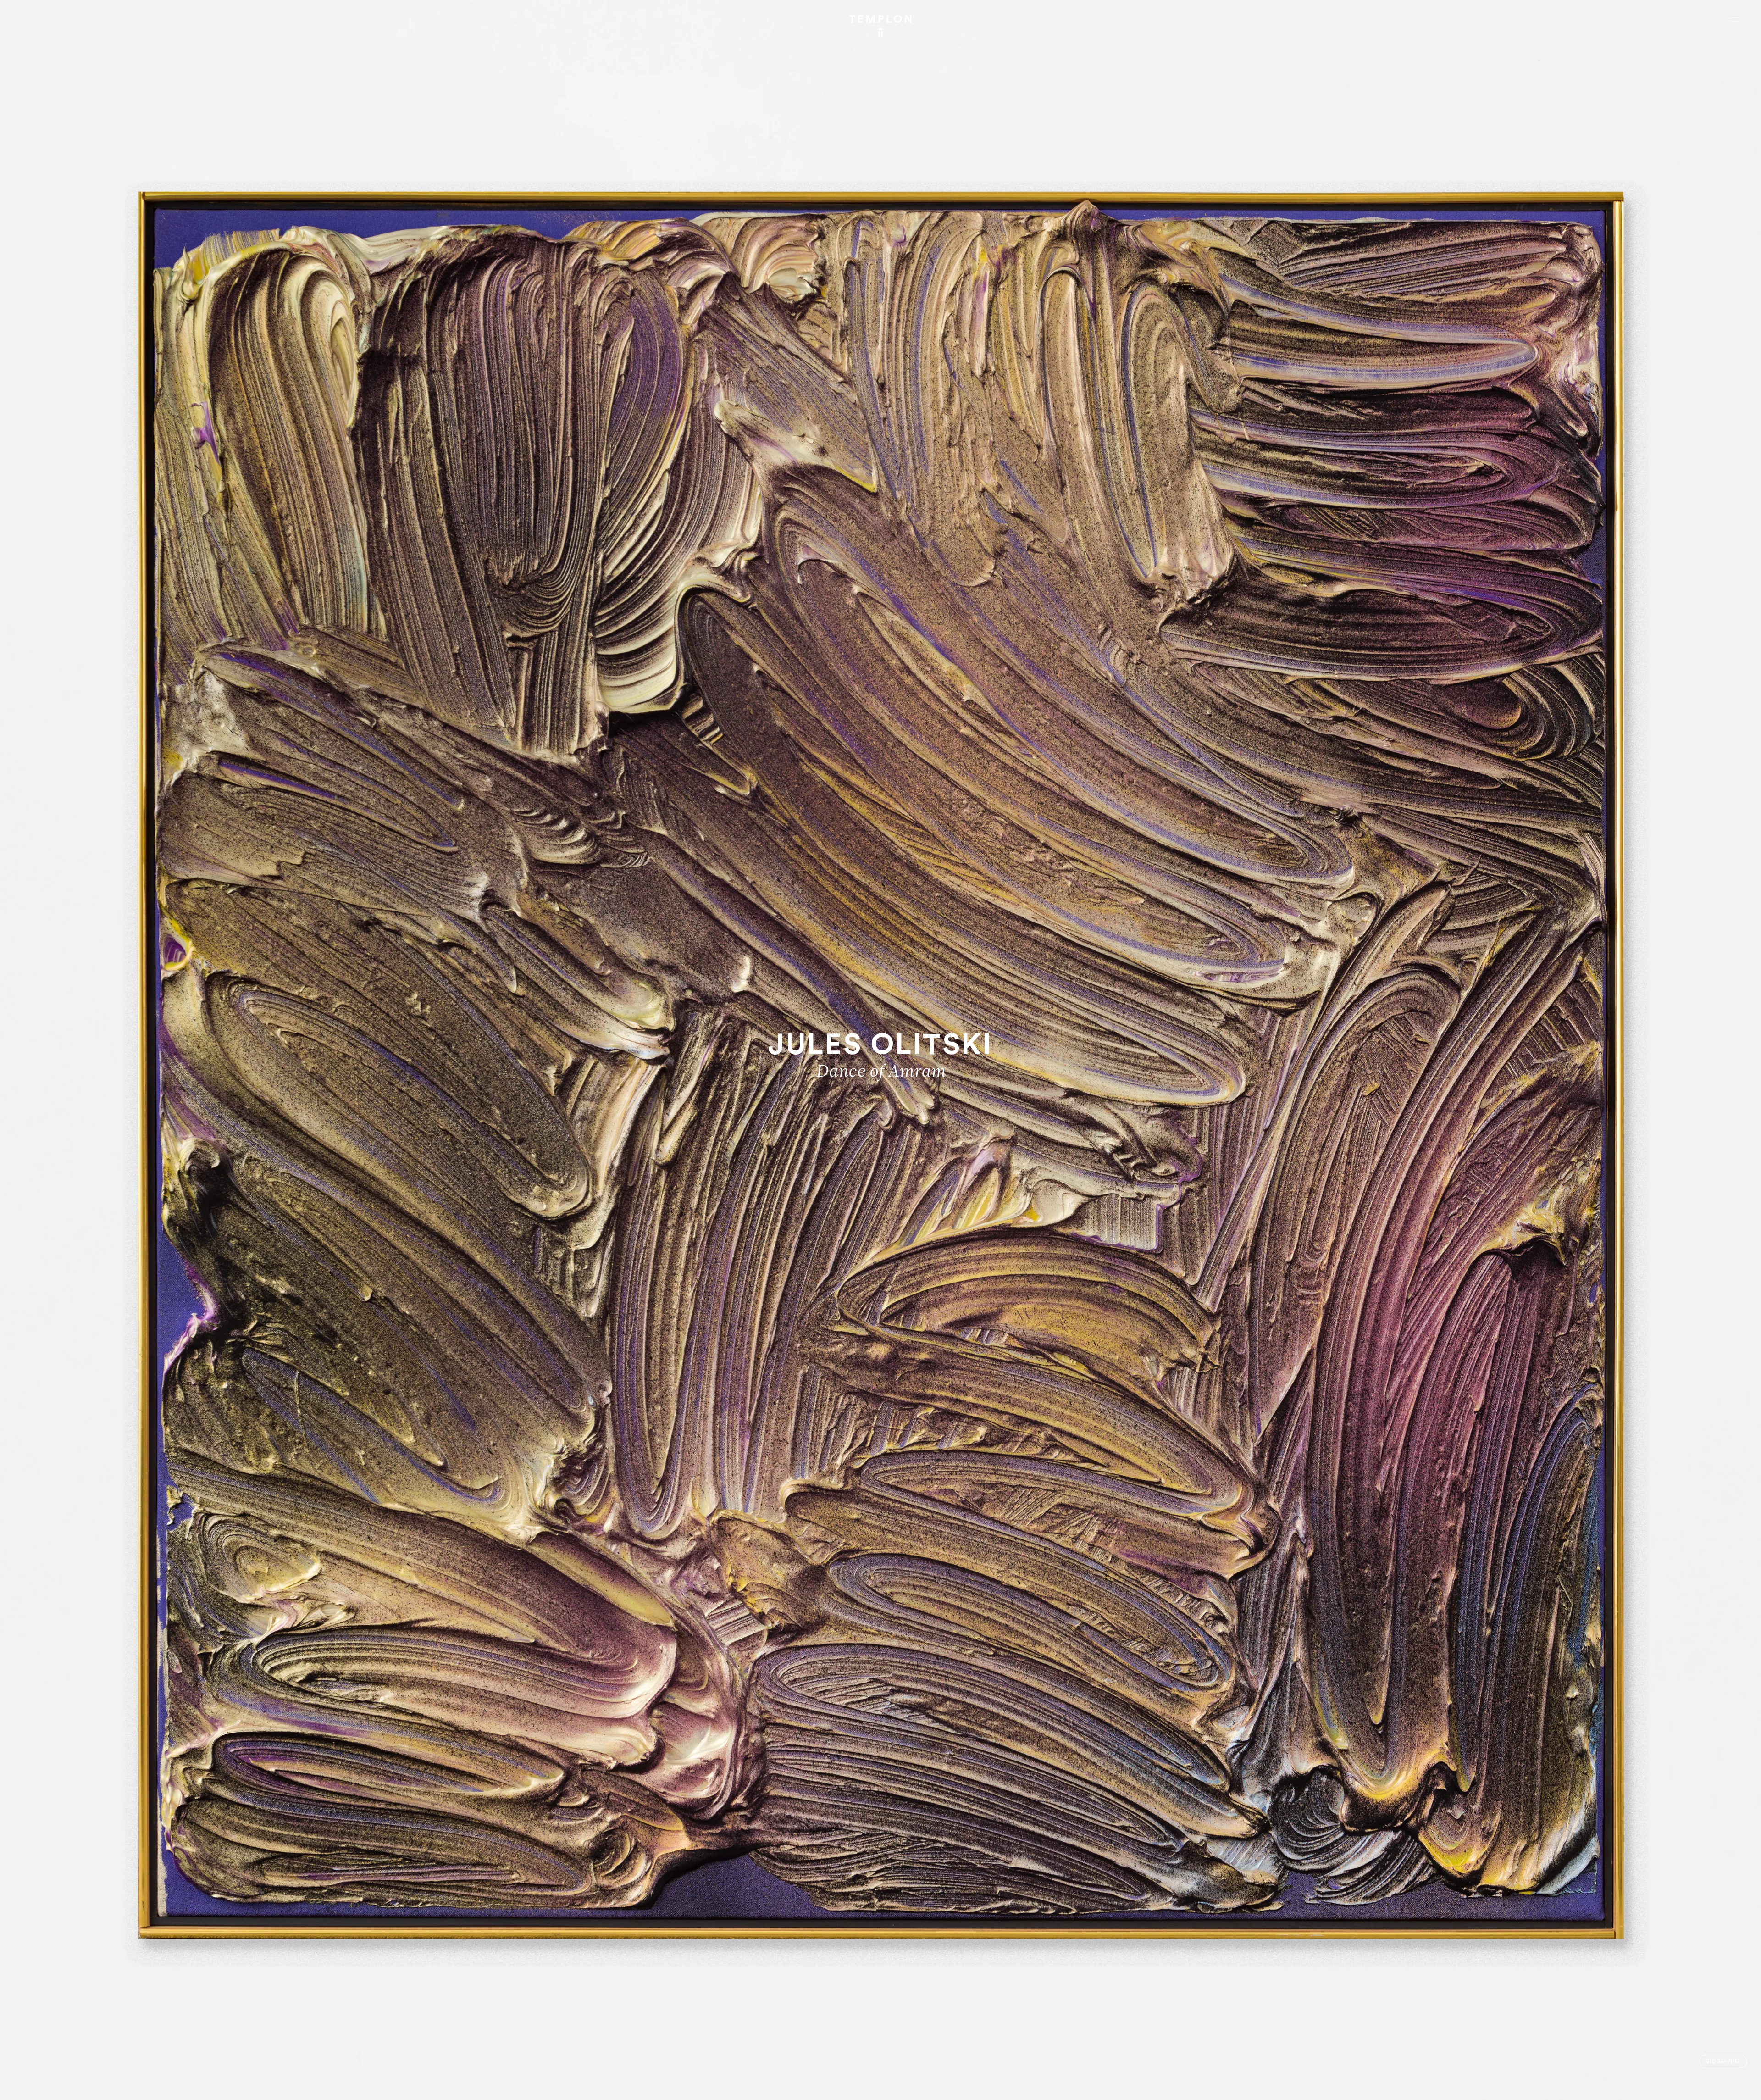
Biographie (1723, 2062)
